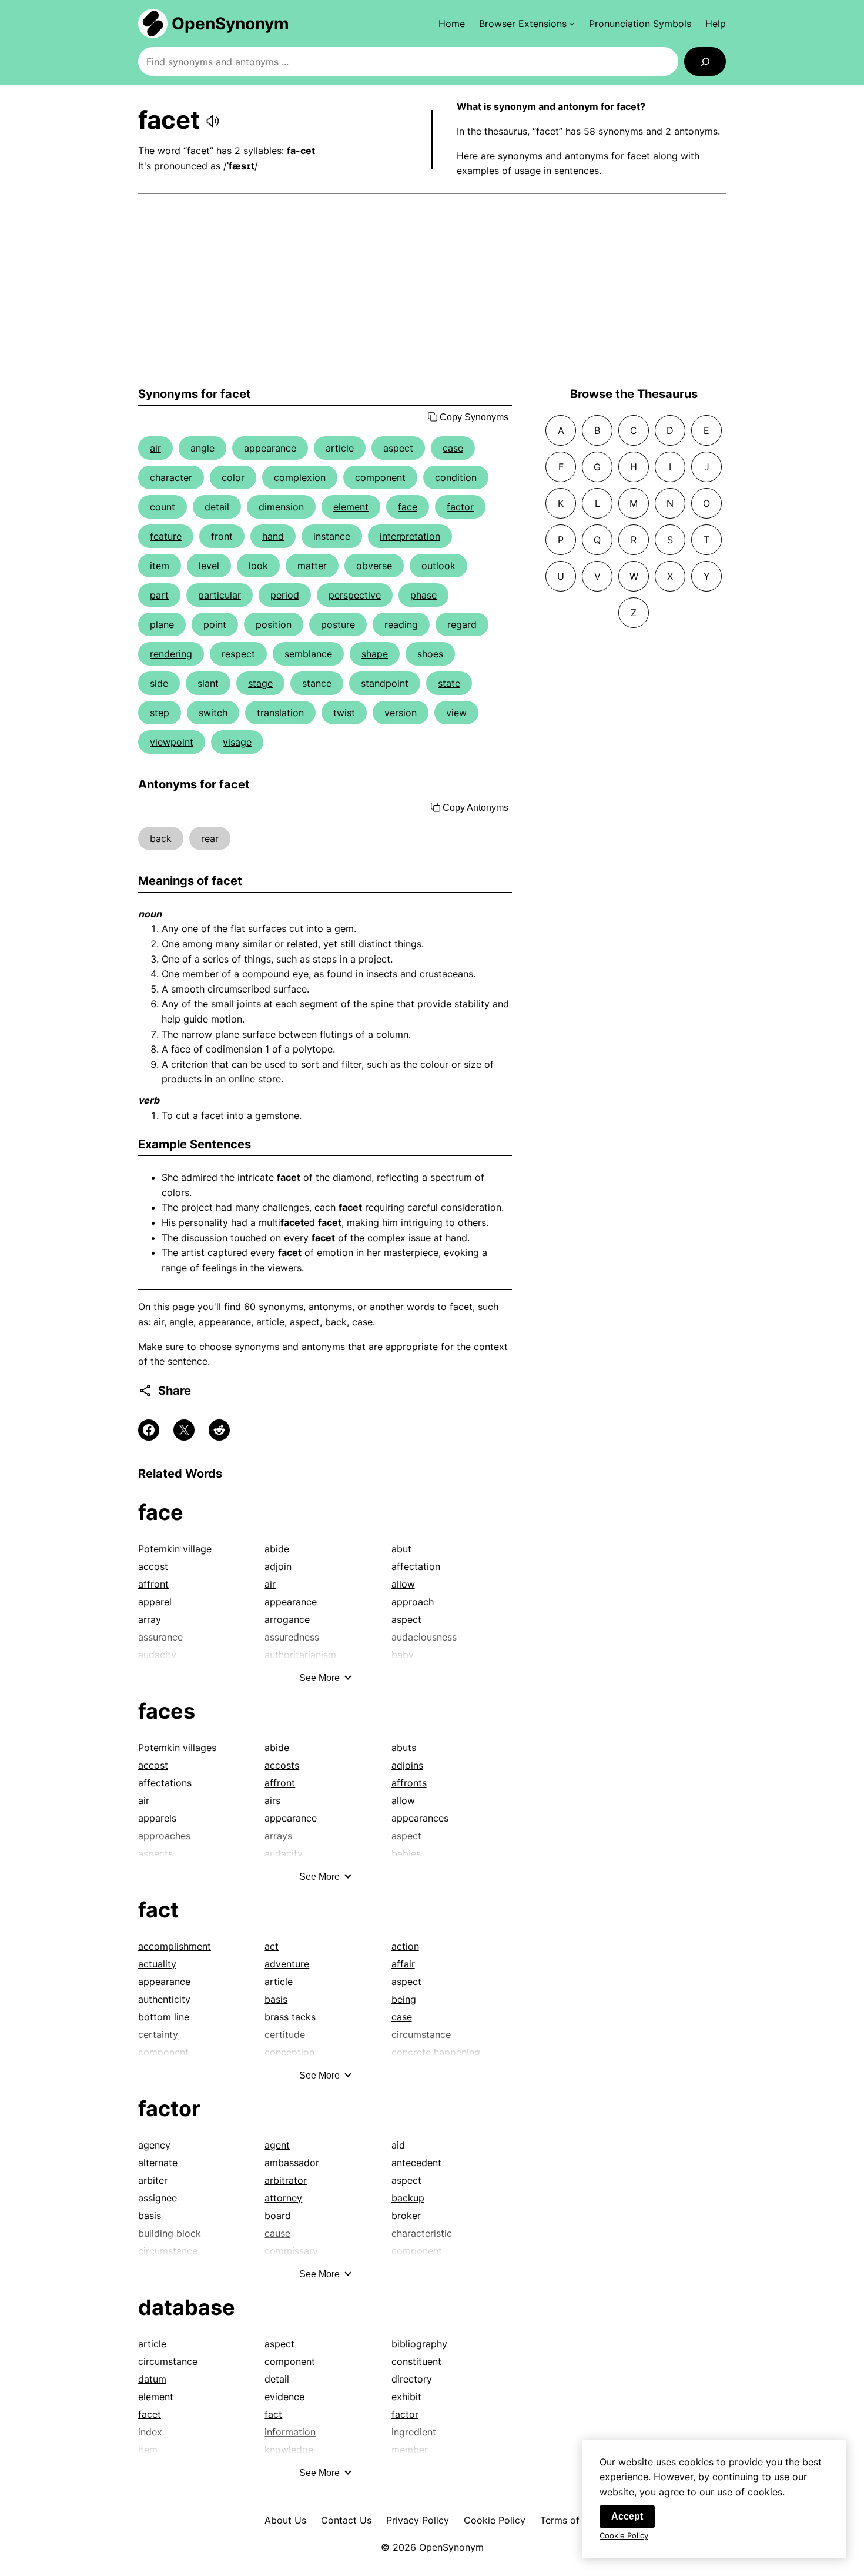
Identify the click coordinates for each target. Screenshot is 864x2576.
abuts (404, 1748)
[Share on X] (184, 1430)
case (453, 448)
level (209, 566)
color (233, 477)
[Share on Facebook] (149, 1430)
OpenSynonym (230, 24)
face (408, 507)
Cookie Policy (495, 2520)
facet (150, 2414)
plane (162, 624)
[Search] (705, 61)
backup (408, 2198)
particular (220, 595)
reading (401, 624)
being (404, 1999)
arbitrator (286, 2180)
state (449, 683)
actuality (157, 1964)
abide (277, 1549)
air (155, 448)
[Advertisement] (432, 290)
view (456, 713)
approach (413, 1602)
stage (260, 683)
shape (375, 654)
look (258, 566)
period (285, 595)
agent (277, 2145)
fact (158, 1910)
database (187, 2307)
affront (153, 1584)
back (161, 838)
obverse (374, 566)
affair (403, 1964)
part (159, 595)
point (215, 624)
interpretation (410, 536)
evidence (284, 2397)
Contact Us (346, 2520)
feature (166, 536)
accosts (282, 1765)
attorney (283, 2198)
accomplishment (175, 1946)
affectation (416, 1566)
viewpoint (172, 742)
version (401, 713)
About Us (285, 2520)
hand (273, 536)
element (351, 507)
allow (403, 1584)
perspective (355, 595)
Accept (627, 2516)
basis (276, 1999)
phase (423, 595)
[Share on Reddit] (219, 1430)
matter (312, 566)
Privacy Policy (418, 2520)
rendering (171, 654)
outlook (438, 566)
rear (210, 838)
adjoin (278, 1566)
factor (460, 507)
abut (401, 1549)
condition (456, 477)
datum (152, 2379)
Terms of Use (570, 2520)
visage (237, 742)
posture (338, 624)
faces (167, 1711)
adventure (287, 1964)
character (171, 477)
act (272, 1946)
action (405, 1946)
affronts (409, 1783)
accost (153, 1566)
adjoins (407, 1765)
